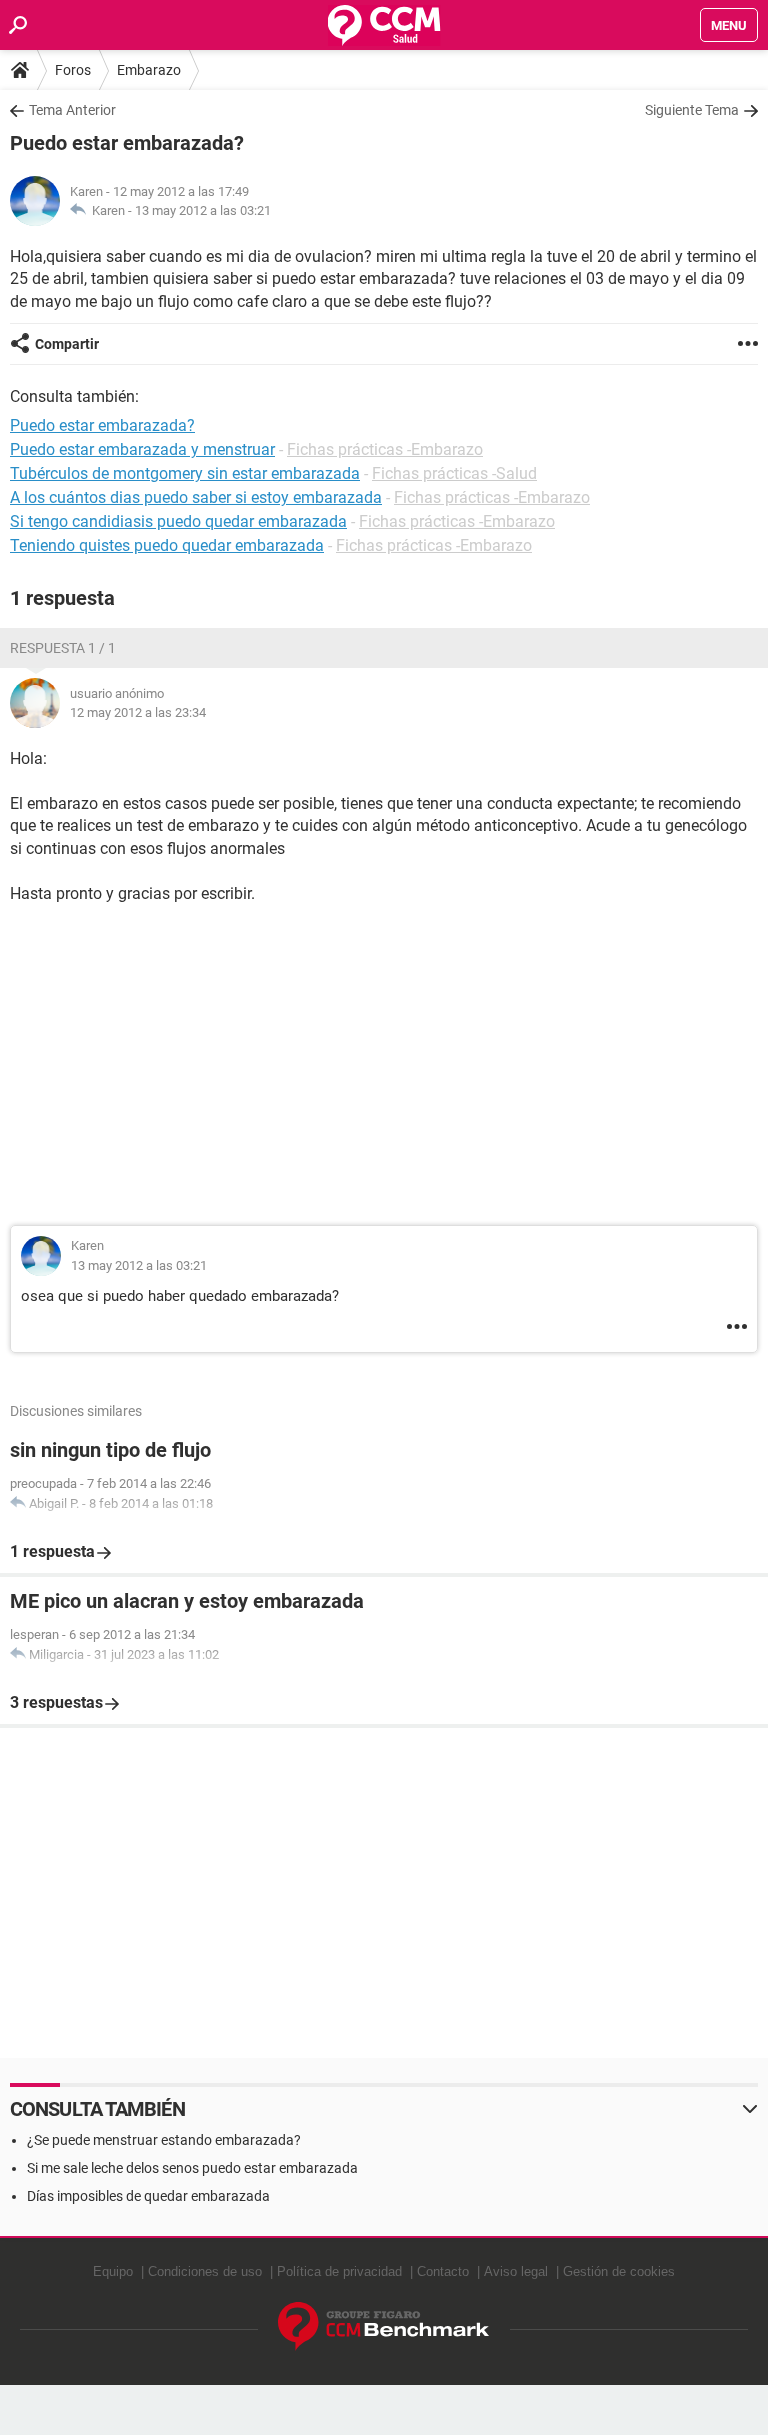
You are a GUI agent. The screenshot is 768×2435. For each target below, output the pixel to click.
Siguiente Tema (692, 110)
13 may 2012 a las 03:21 (203, 210)
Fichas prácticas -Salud (454, 473)
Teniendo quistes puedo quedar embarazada (167, 545)
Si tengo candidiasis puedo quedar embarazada (178, 521)
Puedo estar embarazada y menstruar (142, 449)
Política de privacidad (339, 2271)
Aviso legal (516, 2271)
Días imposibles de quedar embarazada (148, 2196)
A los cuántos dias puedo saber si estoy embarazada (196, 497)
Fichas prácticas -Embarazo (385, 449)
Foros (73, 70)
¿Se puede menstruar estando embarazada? (164, 2140)
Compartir (67, 344)
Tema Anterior (72, 110)
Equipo (113, 2271)
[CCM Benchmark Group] (384, 2326)
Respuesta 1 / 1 (63, 648)
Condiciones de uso (205, 2271)
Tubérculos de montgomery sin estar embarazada (185, 473)
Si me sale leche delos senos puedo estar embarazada (192, 2168)
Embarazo (149, 70)
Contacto (443, 2271)
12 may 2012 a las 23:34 (138, 712)
